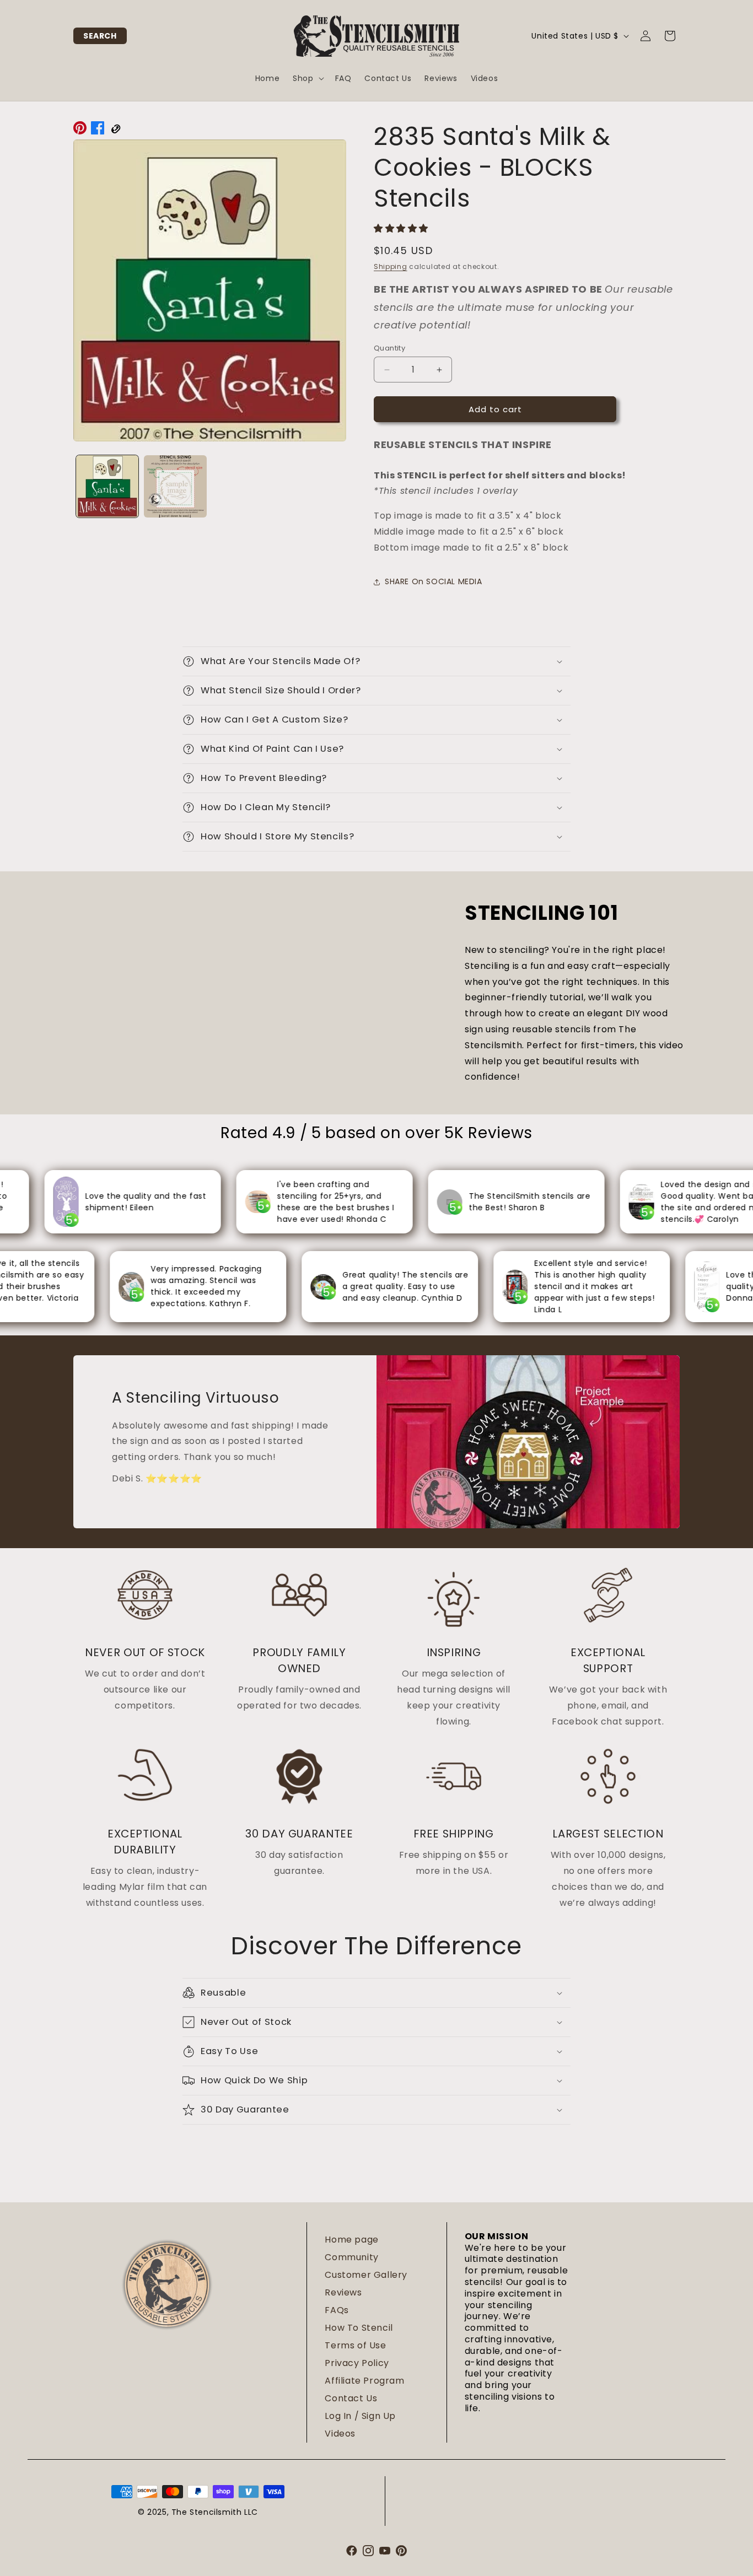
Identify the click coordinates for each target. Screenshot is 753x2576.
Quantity (389, 348)
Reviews (343, 2292)
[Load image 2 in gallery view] (175, 486)
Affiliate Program (364, 2381)
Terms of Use (355, 2345)
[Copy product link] (115, 131)
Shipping (391, 266)
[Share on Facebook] (98, 131)
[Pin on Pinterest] (80, 131)
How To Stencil (359, 2328)
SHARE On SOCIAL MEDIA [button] (434, 581)
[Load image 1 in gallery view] (107, 486)
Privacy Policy (357, 2363)
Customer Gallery (366, 2275)
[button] (100, 36)
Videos (340, 2434)
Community (351, 2257)
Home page (351, 2240)
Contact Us (351, 2398)
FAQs (337, 2310)
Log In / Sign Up (360, 2416)
